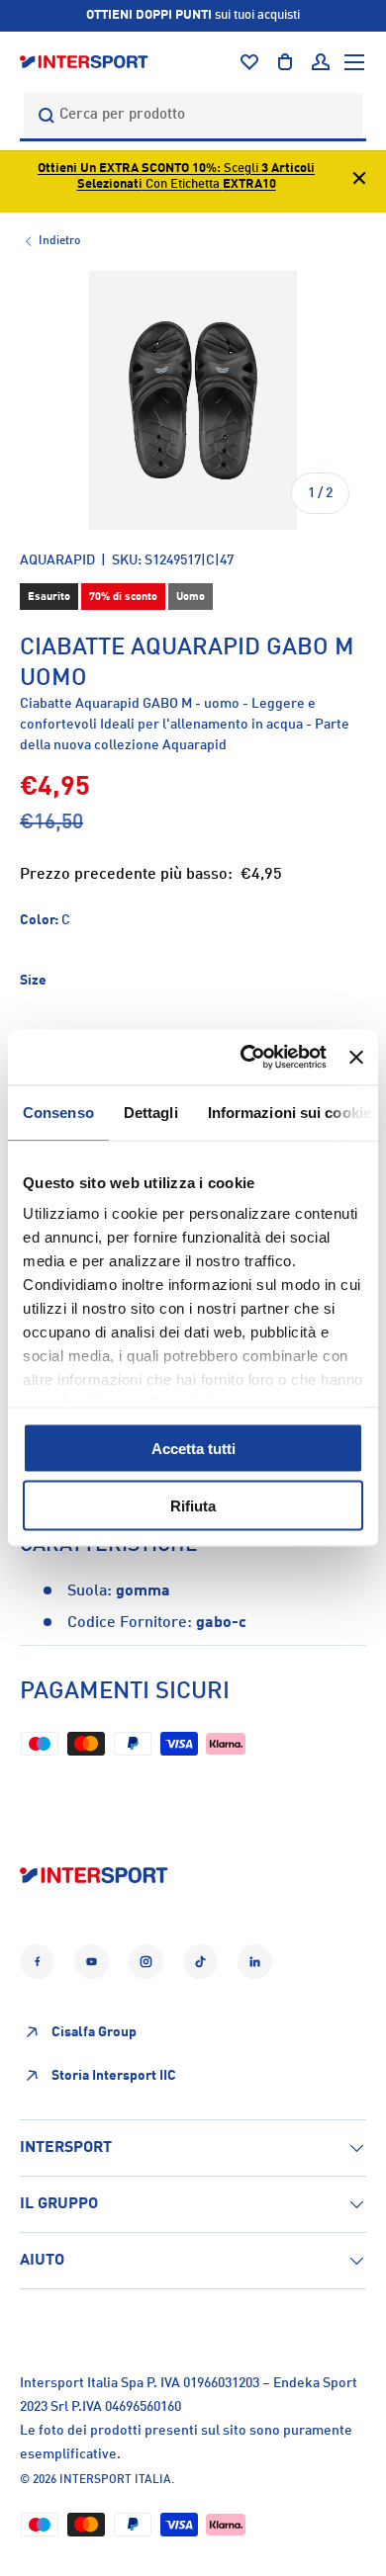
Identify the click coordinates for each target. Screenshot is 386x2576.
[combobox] (193, 115)
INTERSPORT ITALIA (115, 2480)
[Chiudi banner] (356, 1057)
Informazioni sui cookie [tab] (289, 1112)
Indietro (59, 241)
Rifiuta (193, 1506)
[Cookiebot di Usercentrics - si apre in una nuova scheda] (245, 1058)
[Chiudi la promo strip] (359, 181)
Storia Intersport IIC (114, 2076)
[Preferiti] (249, 62)
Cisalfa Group (94, 2032)
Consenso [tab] (58, 1112)
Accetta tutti (193, 1448)
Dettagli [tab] (151, 1112)
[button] (285, 62)
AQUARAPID (57, 560)
